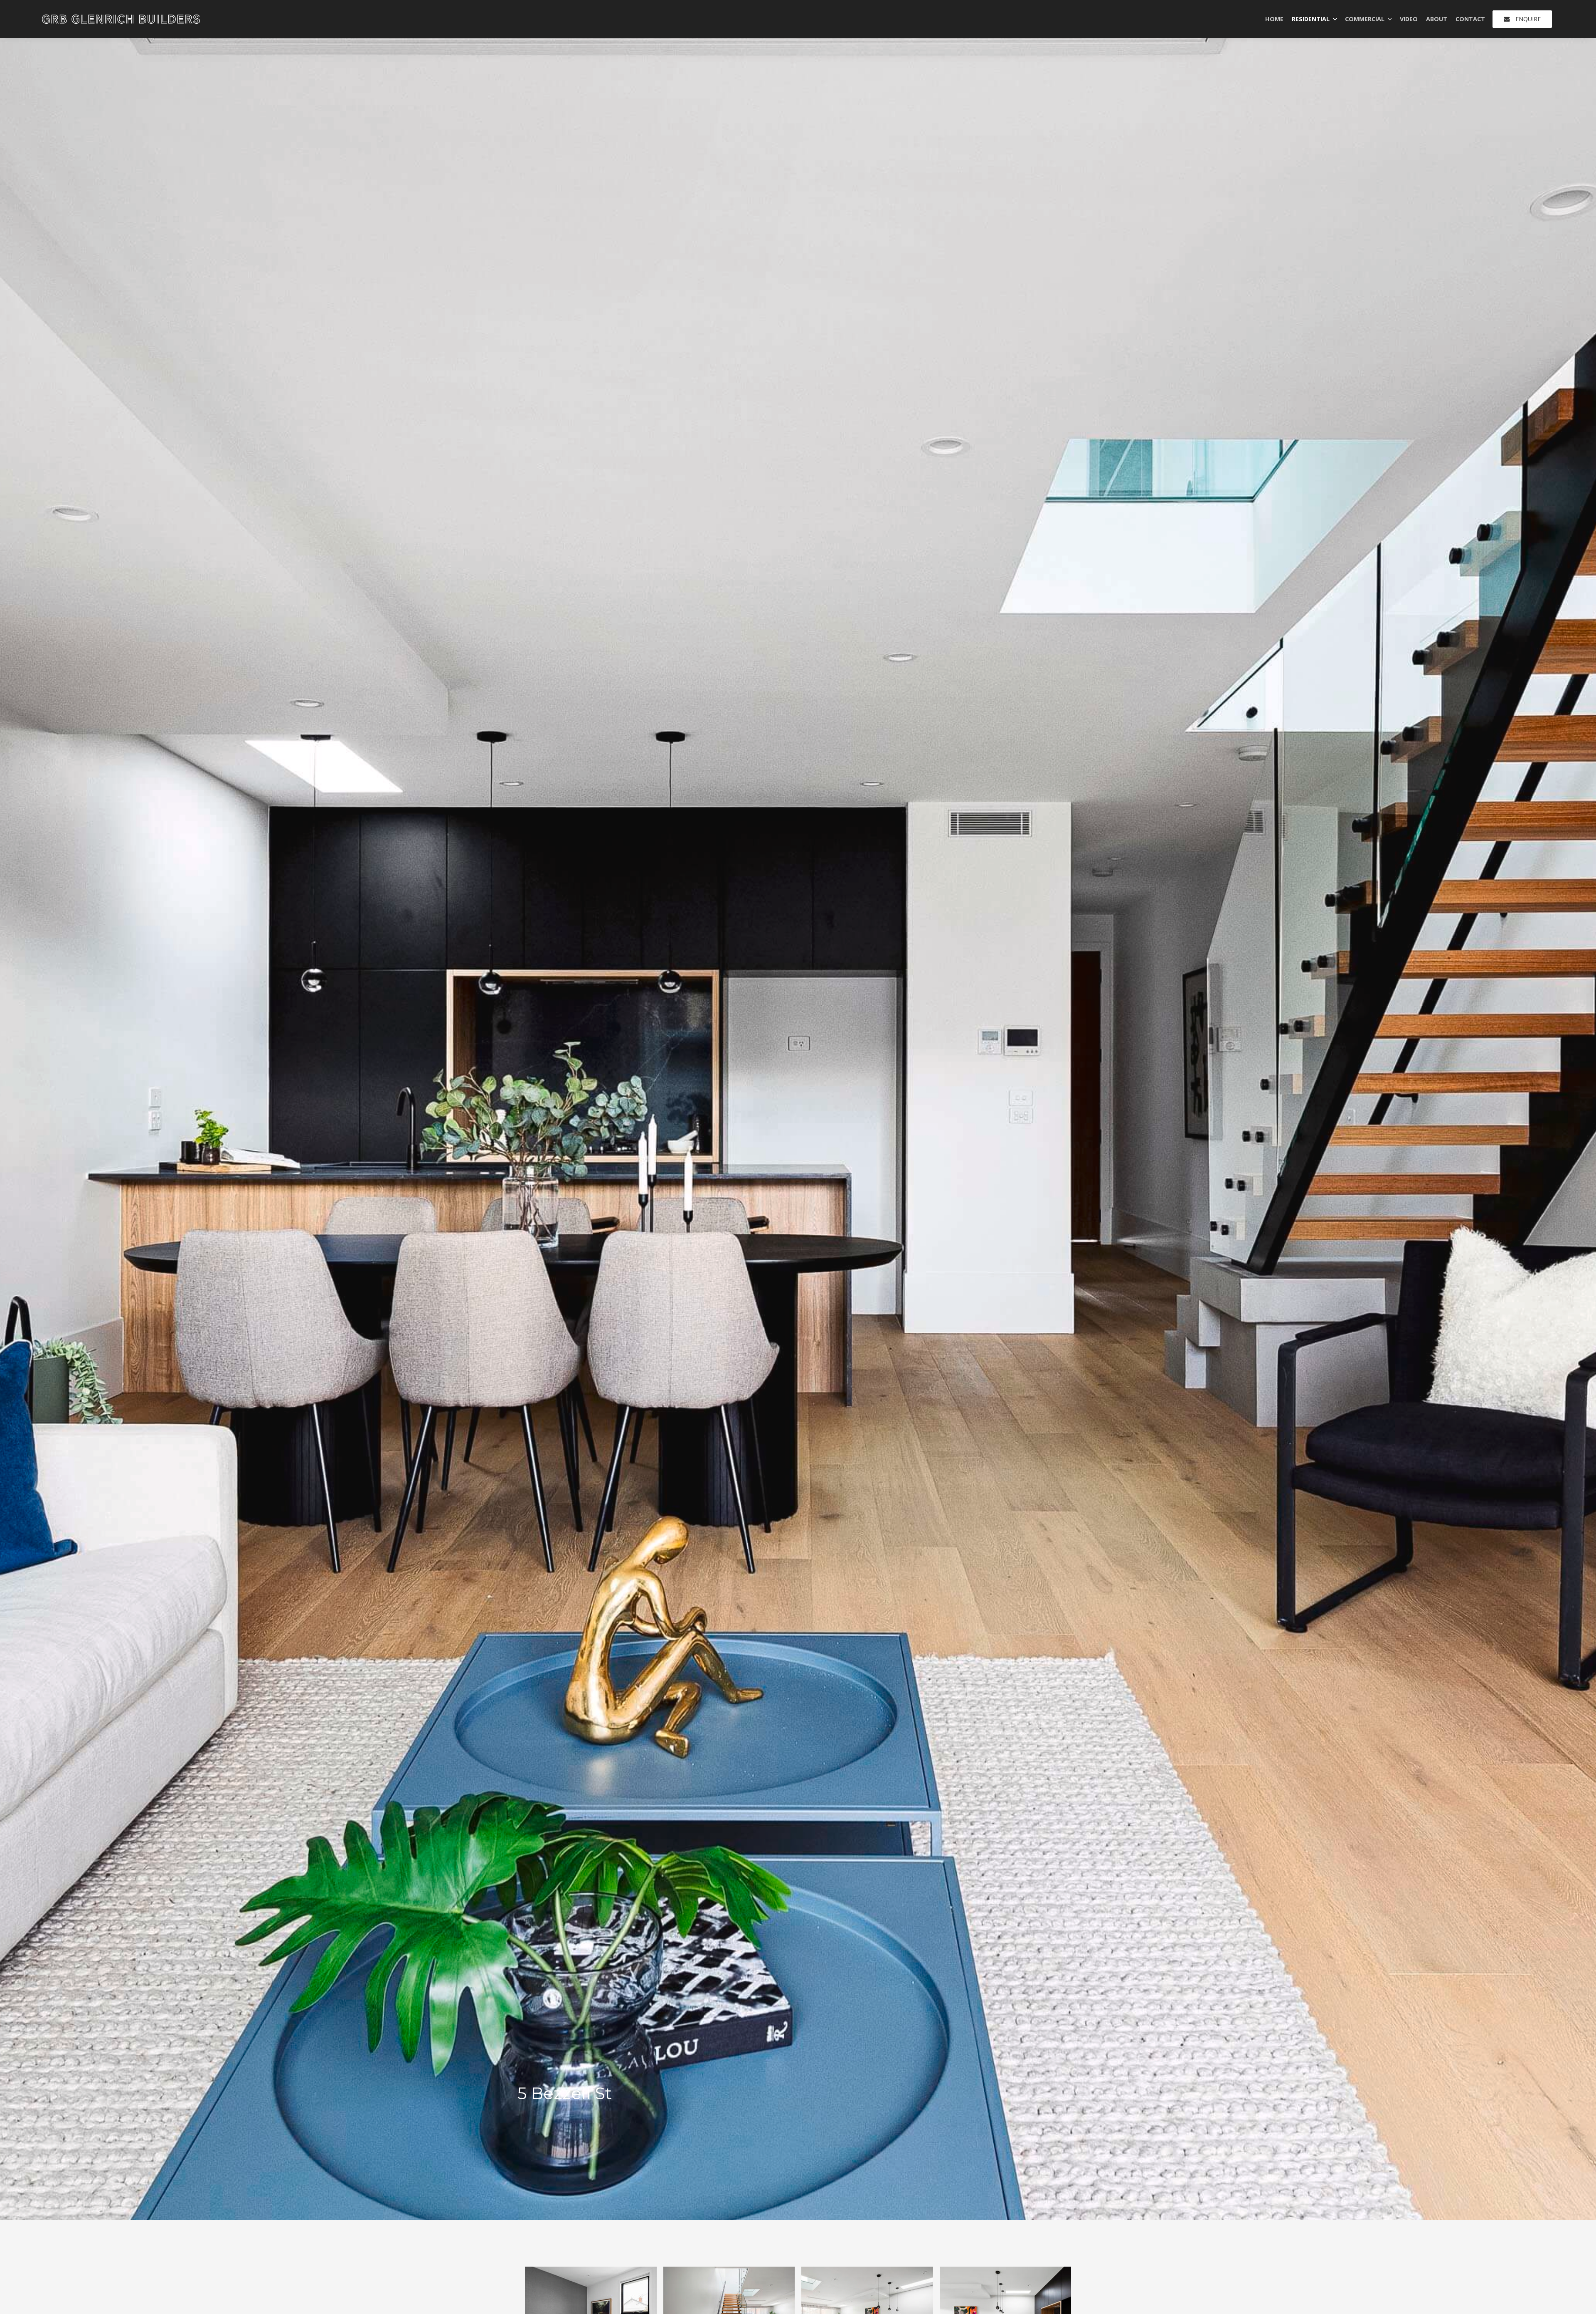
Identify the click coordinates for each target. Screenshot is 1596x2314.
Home (1274, 19)
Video (1409, 19)
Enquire (1528, 19)
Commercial (1365, 19)
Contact (1470, 19)
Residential (1311, 19)
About (1437, 19)
